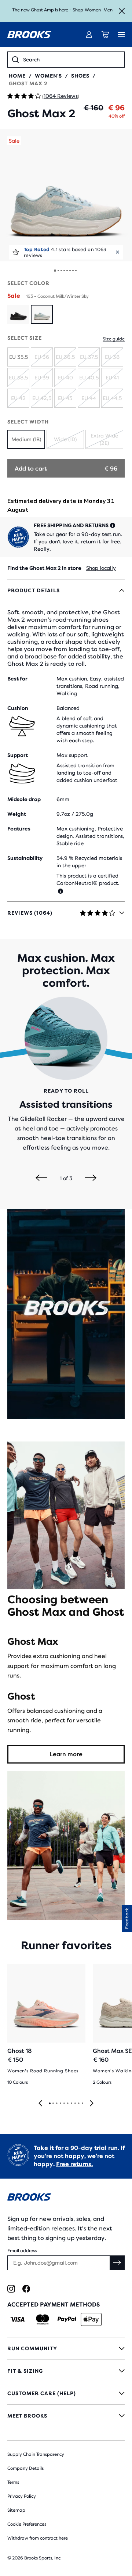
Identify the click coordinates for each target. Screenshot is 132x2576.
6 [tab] (67, 2104)
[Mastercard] (42, 2319)
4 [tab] (60, 2104)
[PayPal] (67, 2319)
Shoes (80, 76)
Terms (13, 2482)
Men (108, 10)
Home (17, 76)
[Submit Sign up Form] (117, 2263)
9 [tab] (78, 2104)
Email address (22, 2251)
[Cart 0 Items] (105, 35)
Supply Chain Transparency (36, 2454)
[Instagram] (11, 2289)
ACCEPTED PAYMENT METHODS (54, 2305)
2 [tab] (53, 2104)
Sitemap (16, 2510)
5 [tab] (64, 2104)
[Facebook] (26, 2289)
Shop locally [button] (101, 568)
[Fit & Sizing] (66, 2371)
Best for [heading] (17, 679)
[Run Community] (66, 2348)
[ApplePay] (91, 2319)
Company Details (25, 2468)
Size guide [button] (114, 339)
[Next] (91, 1178)
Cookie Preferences (27, 2524)
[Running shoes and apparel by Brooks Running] (29, 35)
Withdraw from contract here (38, 2538)
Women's (48, 76)
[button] (66, 195)
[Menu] (121, 35)
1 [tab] (49, 2104)
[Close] (122, 11)
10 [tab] (82, 2104)
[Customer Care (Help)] (66, 2393)
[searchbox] (71, 60)
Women (93, 10)
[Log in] (89, 35)
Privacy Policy (22, 2496)
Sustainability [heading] (25, 858)
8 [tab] (75, 2104)
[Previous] (41, 1178)
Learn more (66, 1754)
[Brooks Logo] (66, 2198)
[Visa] (18, 2319)
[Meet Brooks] (66, 2416)
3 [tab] (56, 2104)
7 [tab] (71, 2104)
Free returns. (74, 2164)
